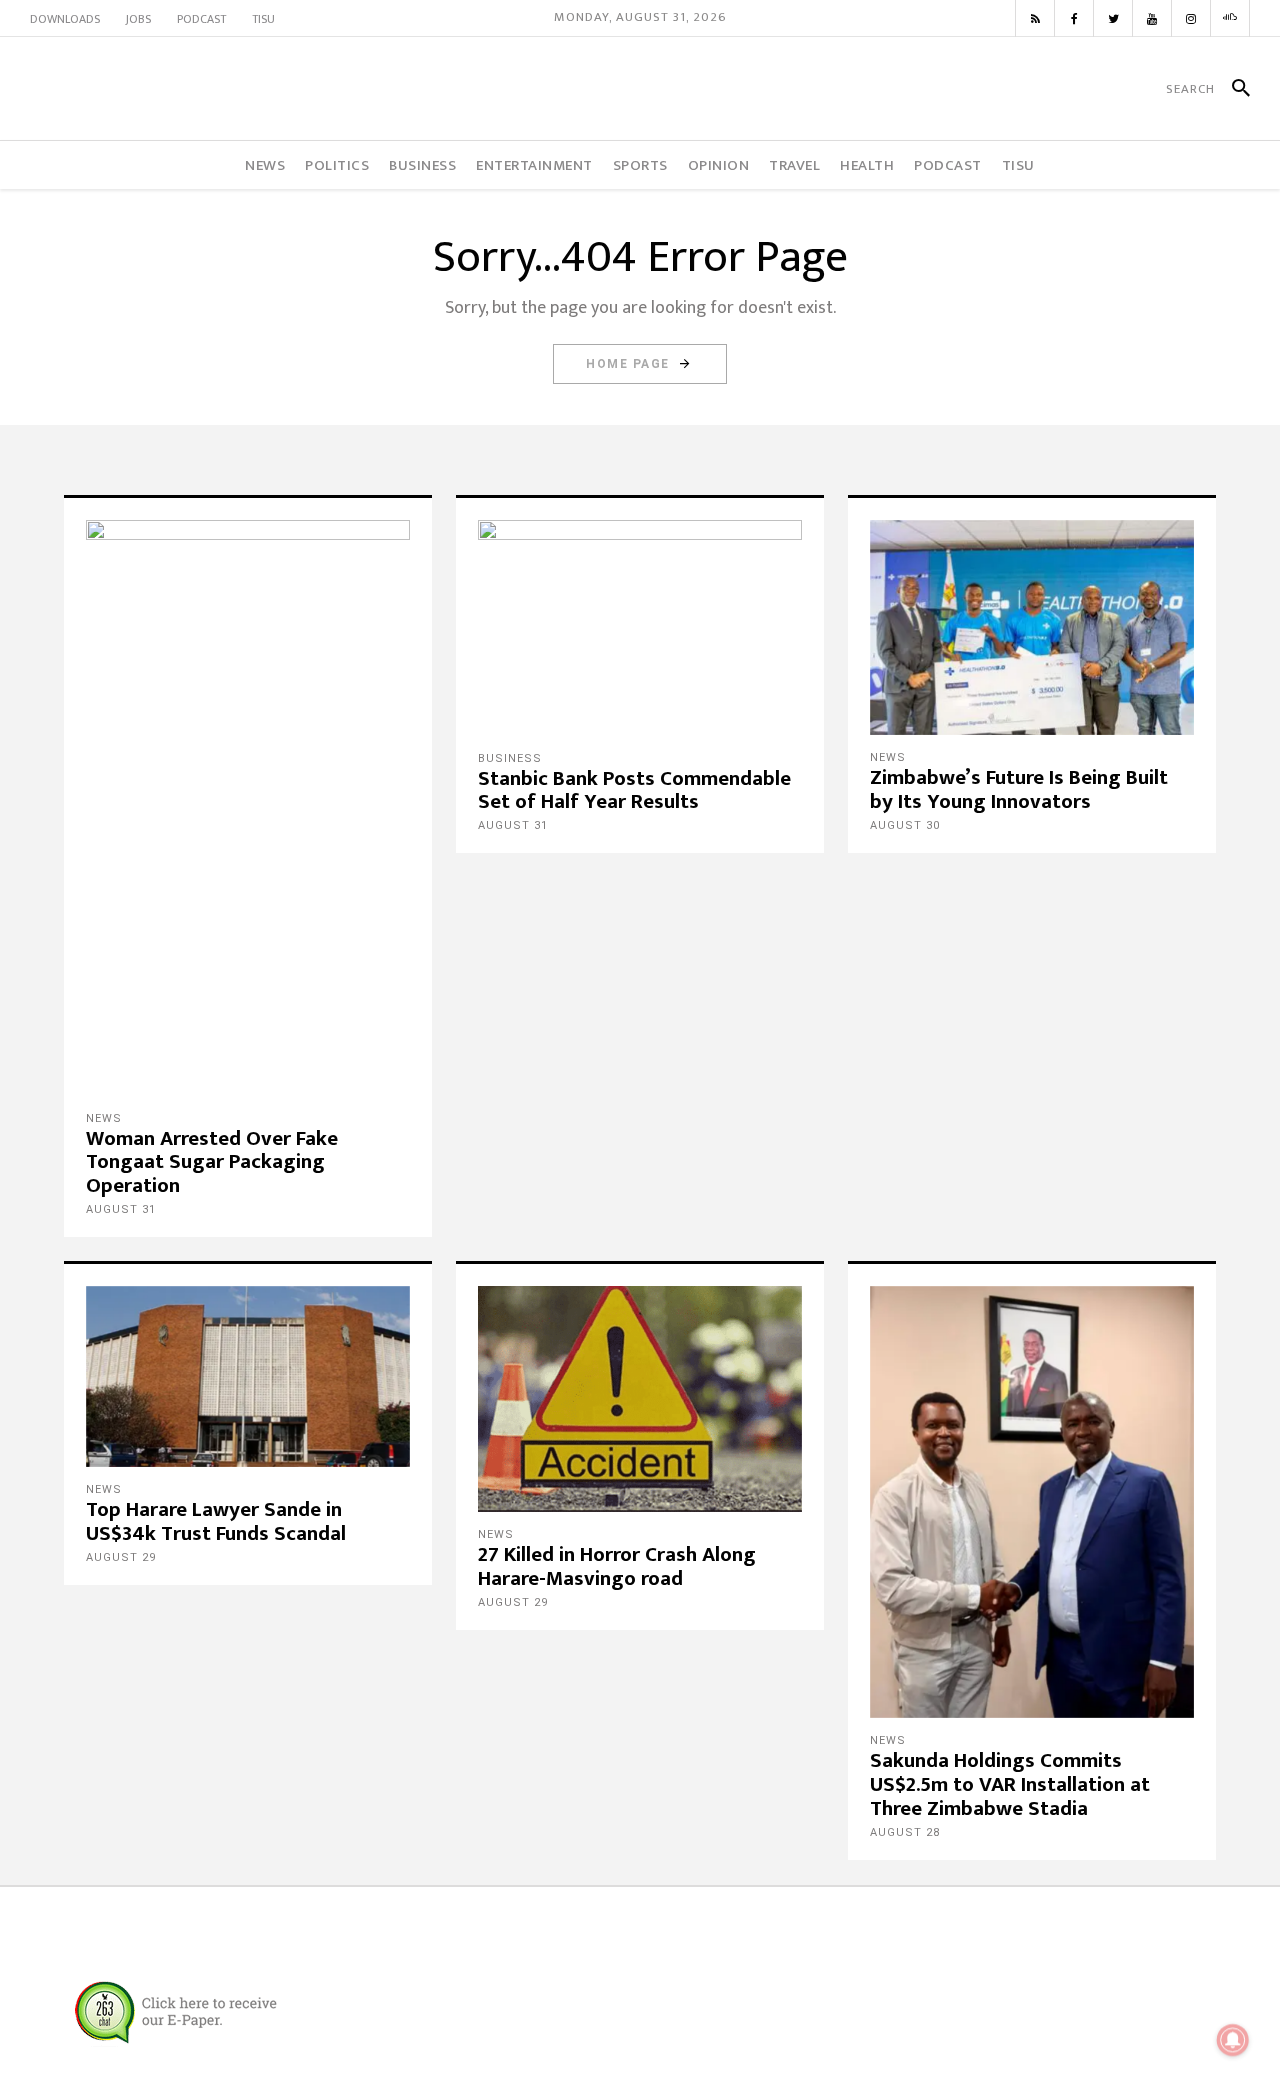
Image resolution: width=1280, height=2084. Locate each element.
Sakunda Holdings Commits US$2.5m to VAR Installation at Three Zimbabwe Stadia (1010, 1784)
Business (510, 758)
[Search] (1232, 89)
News (104, 1118)
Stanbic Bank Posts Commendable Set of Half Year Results (634, 790)
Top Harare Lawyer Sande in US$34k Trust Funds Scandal (216, 1521)
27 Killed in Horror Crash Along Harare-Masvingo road (617, 1566)
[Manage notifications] (1233, 2040)
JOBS (138, 19)
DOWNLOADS (65, 19)
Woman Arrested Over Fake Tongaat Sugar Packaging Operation (212, 1162)
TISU (263, 19)
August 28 (905, 1832)
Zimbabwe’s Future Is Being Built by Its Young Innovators (1019, 789)
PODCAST (201, 19)
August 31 (121, 1209)
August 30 (905, 825)
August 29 (121, 1557)
